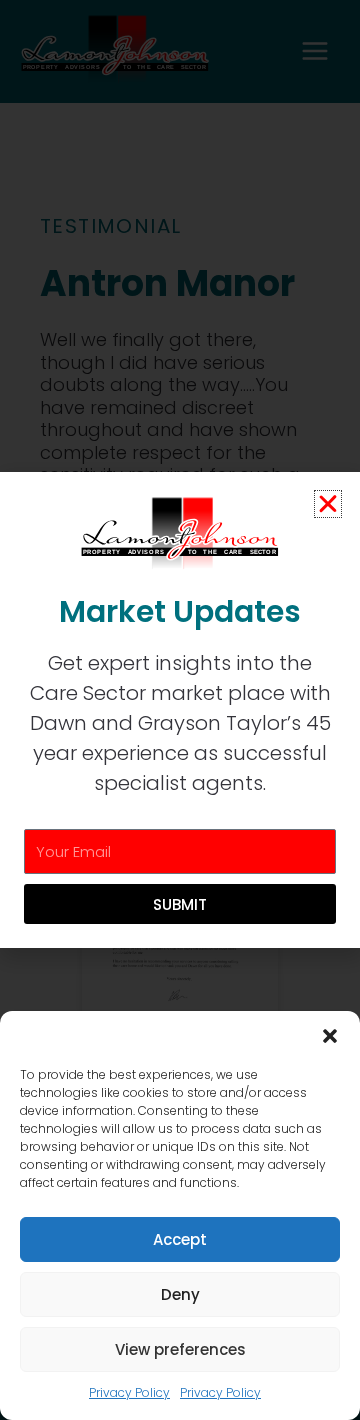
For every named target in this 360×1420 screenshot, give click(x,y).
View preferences (180, 1349)
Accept (180, 1239)
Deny (180, 1294)
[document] (180, 710)
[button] (330, 1036)
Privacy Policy (129, 1392)
